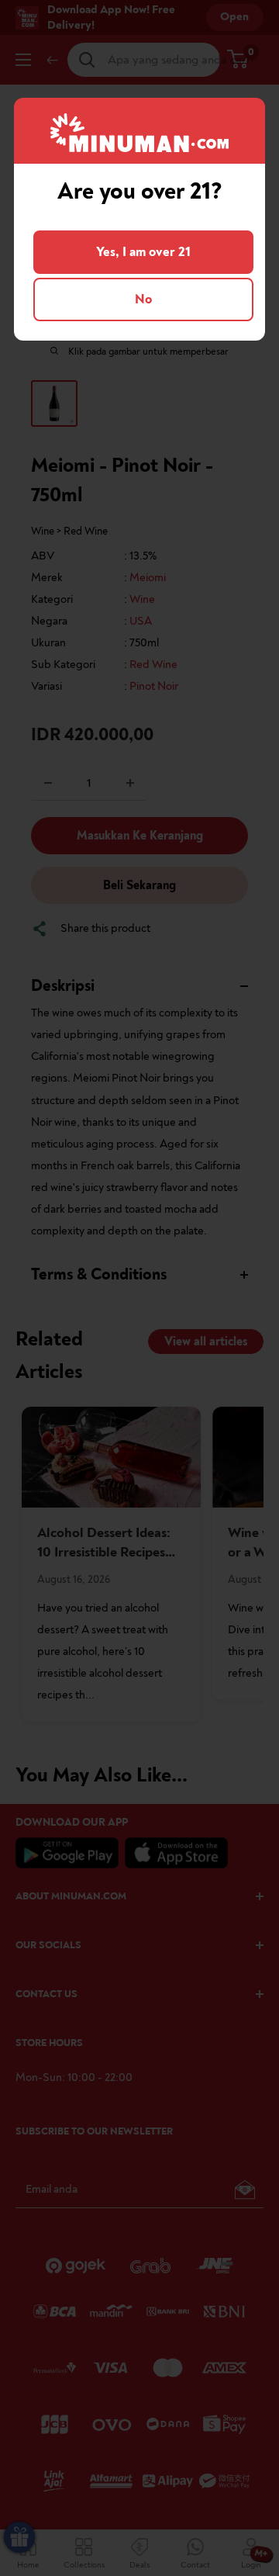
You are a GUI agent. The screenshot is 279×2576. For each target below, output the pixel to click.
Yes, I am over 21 (143, 252)
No (143, 299)
